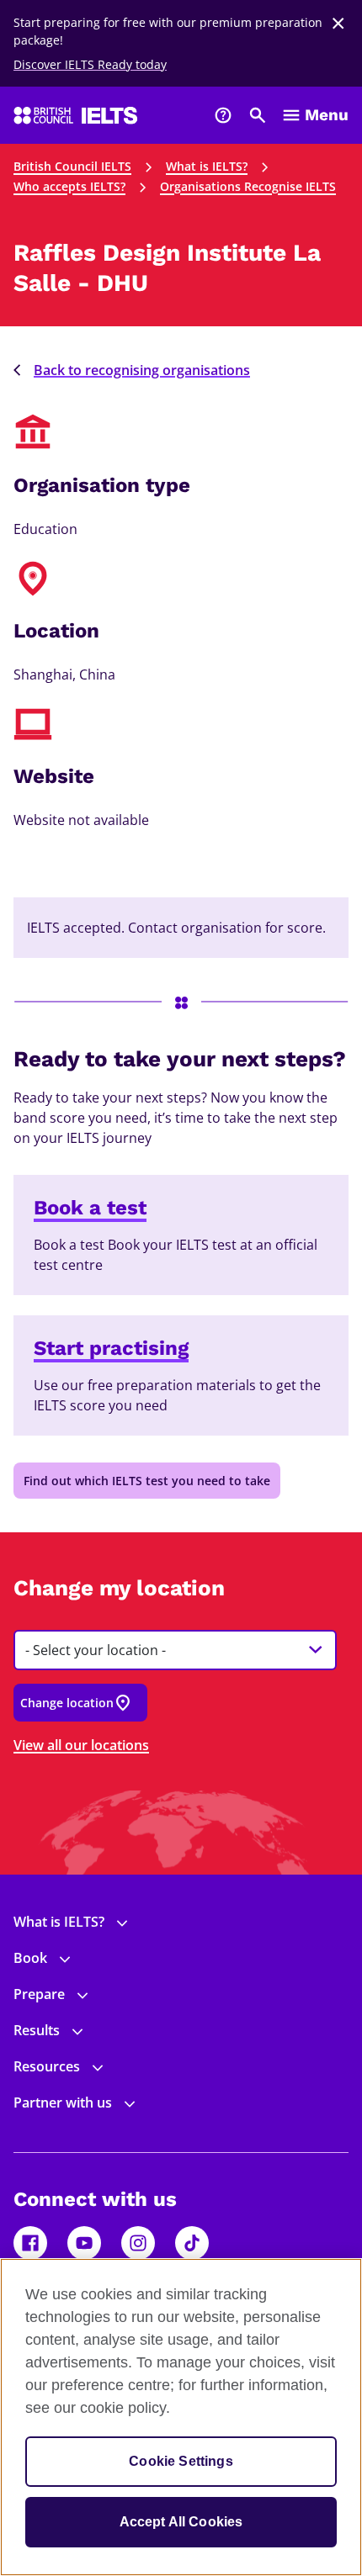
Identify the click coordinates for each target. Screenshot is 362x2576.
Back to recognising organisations (142, 370)
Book (30, 1958)
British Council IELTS (72, 166)
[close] (338, 24)
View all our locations (81, 1745)
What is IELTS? (207, 166)
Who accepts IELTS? (69, 186)
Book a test (90, 1208)
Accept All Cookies (181, 2522)
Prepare (39, 1994)
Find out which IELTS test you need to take (147, 1481)
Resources (47, 2066)
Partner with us (63, 2103)
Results (37, 2030)
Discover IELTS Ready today (90, 64)
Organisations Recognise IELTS (248, 186)
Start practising (111, 1348)
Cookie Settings (181, 2461)
